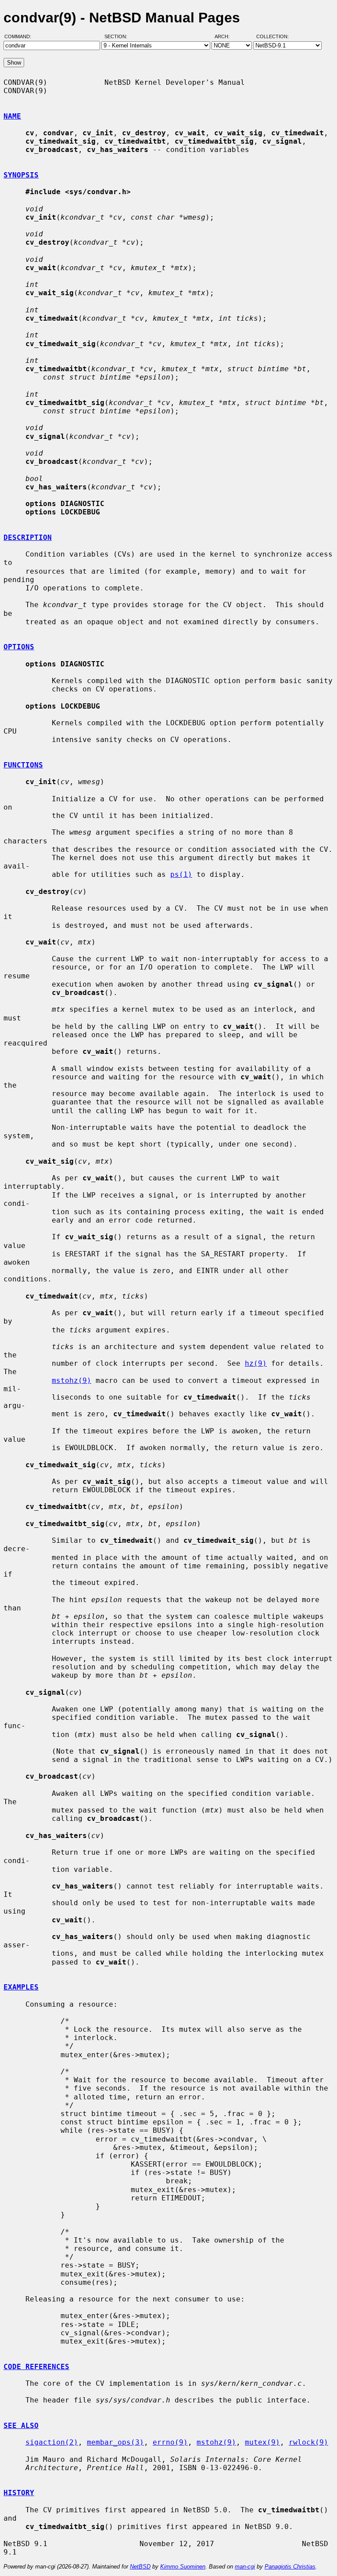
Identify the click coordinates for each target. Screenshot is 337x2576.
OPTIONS (19, 647)
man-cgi (245, 2567)
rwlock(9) (308, 2442)
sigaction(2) (52, 2442)
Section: (118, 36)
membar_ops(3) (115, 2442)
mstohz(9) (72, 1380)
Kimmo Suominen (183, 2567)
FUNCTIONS (23, 765)
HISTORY (19, 2493)
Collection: (272, 36)
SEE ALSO (21, 2426)
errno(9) (170, 2442)
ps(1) (181, 874)
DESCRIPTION (28, 537)
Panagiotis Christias (290, 2567)
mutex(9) (262, 2442)
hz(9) (256, 1363)
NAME (12, 116)
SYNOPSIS (21, 175)
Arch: (226, 36)
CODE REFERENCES (36, 2367)
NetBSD (140, 2567)
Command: (20, 36)
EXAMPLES (21, 1987)
